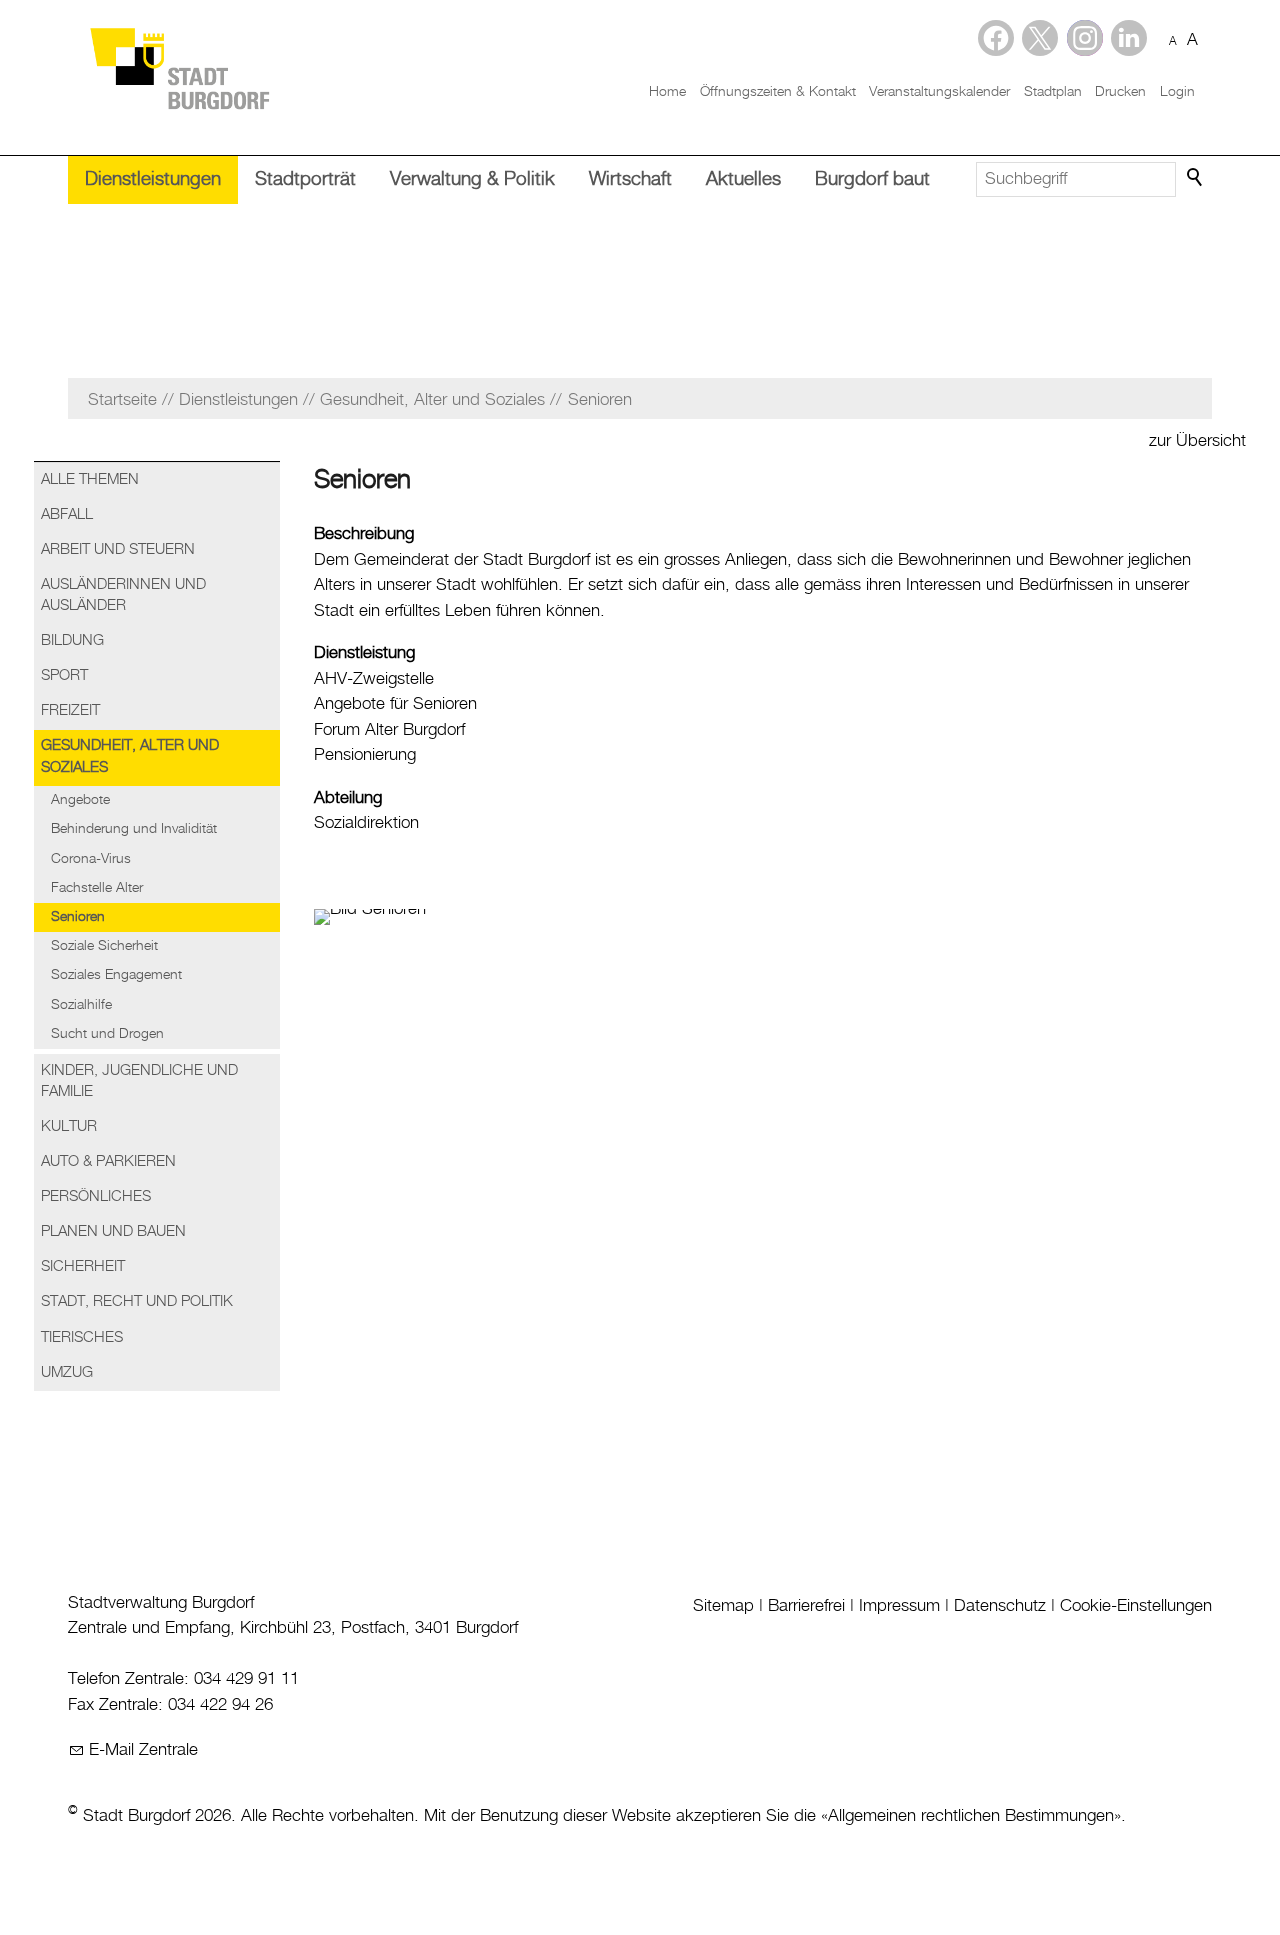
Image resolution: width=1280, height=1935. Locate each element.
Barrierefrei (806, 1606)
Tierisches (82, 1338)
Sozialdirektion (366, 823)
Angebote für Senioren (395, 704)
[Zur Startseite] (179, 67)
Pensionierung (365, 755)
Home (667, 92)
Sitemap (723, 1606)
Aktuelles (743, 179)
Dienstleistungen (153, 179)
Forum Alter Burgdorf (389, 730)
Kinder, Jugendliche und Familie (139, 1081)
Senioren (78, 917)
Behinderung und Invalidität (134, 829)
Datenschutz (1000, 1606)
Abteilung (348, 798)
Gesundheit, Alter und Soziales (130, 756)
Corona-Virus (91, 859)
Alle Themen (90, 480)
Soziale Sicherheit (104, 946)
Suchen (1196, 178)
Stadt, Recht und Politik (137, 1302)
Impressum (899, 1606)
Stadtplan (1053, 92)
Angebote (80, 800)
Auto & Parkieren (108, 1162)
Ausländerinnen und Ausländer (123, 595)
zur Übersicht (1197, 441)
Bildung (72, 641)
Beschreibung (364, 534)
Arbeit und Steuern (118, 550)
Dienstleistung (364, 653)
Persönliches (96, 1197)
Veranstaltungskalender (939, 92)
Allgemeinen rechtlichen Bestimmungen (971, 1816)
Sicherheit (83, 1267)
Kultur (69, 1127)
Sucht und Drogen (107, 1034)
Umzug (67, 1373)
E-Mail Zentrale (143, 1750)
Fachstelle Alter (97, 888)
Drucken (1120, 92)
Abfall (67, 515)
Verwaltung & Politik (472, 179)
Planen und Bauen (113, 1232)
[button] (1129, 38)
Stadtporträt (305, 179)
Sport (64, 676)
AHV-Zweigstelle (374, 679)
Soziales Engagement (116, 975)
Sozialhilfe (81, 1005)
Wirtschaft (630, 179)
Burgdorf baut (872, 179)
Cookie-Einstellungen (1136, 1606)
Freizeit (70, 711)
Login (1177, 92)
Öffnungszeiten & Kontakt (778, 92)
